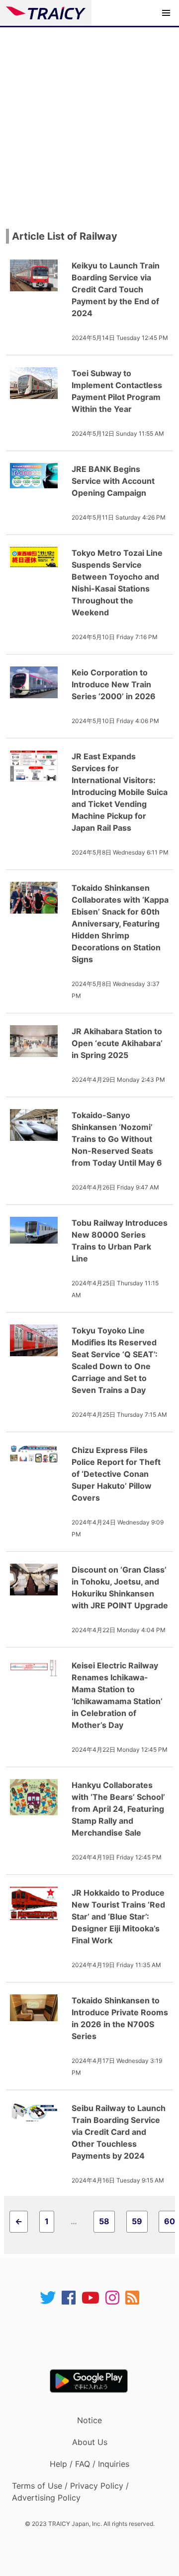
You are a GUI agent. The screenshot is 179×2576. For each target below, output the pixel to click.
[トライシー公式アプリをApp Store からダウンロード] (96, 2337)
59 (137, 2221)
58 (104, 2221)
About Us (90, 2442)
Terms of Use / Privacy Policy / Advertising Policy (70, 2492)
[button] (166, 13)
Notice (89, 2420)
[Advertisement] (89, 122)
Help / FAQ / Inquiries (89, 2464)
